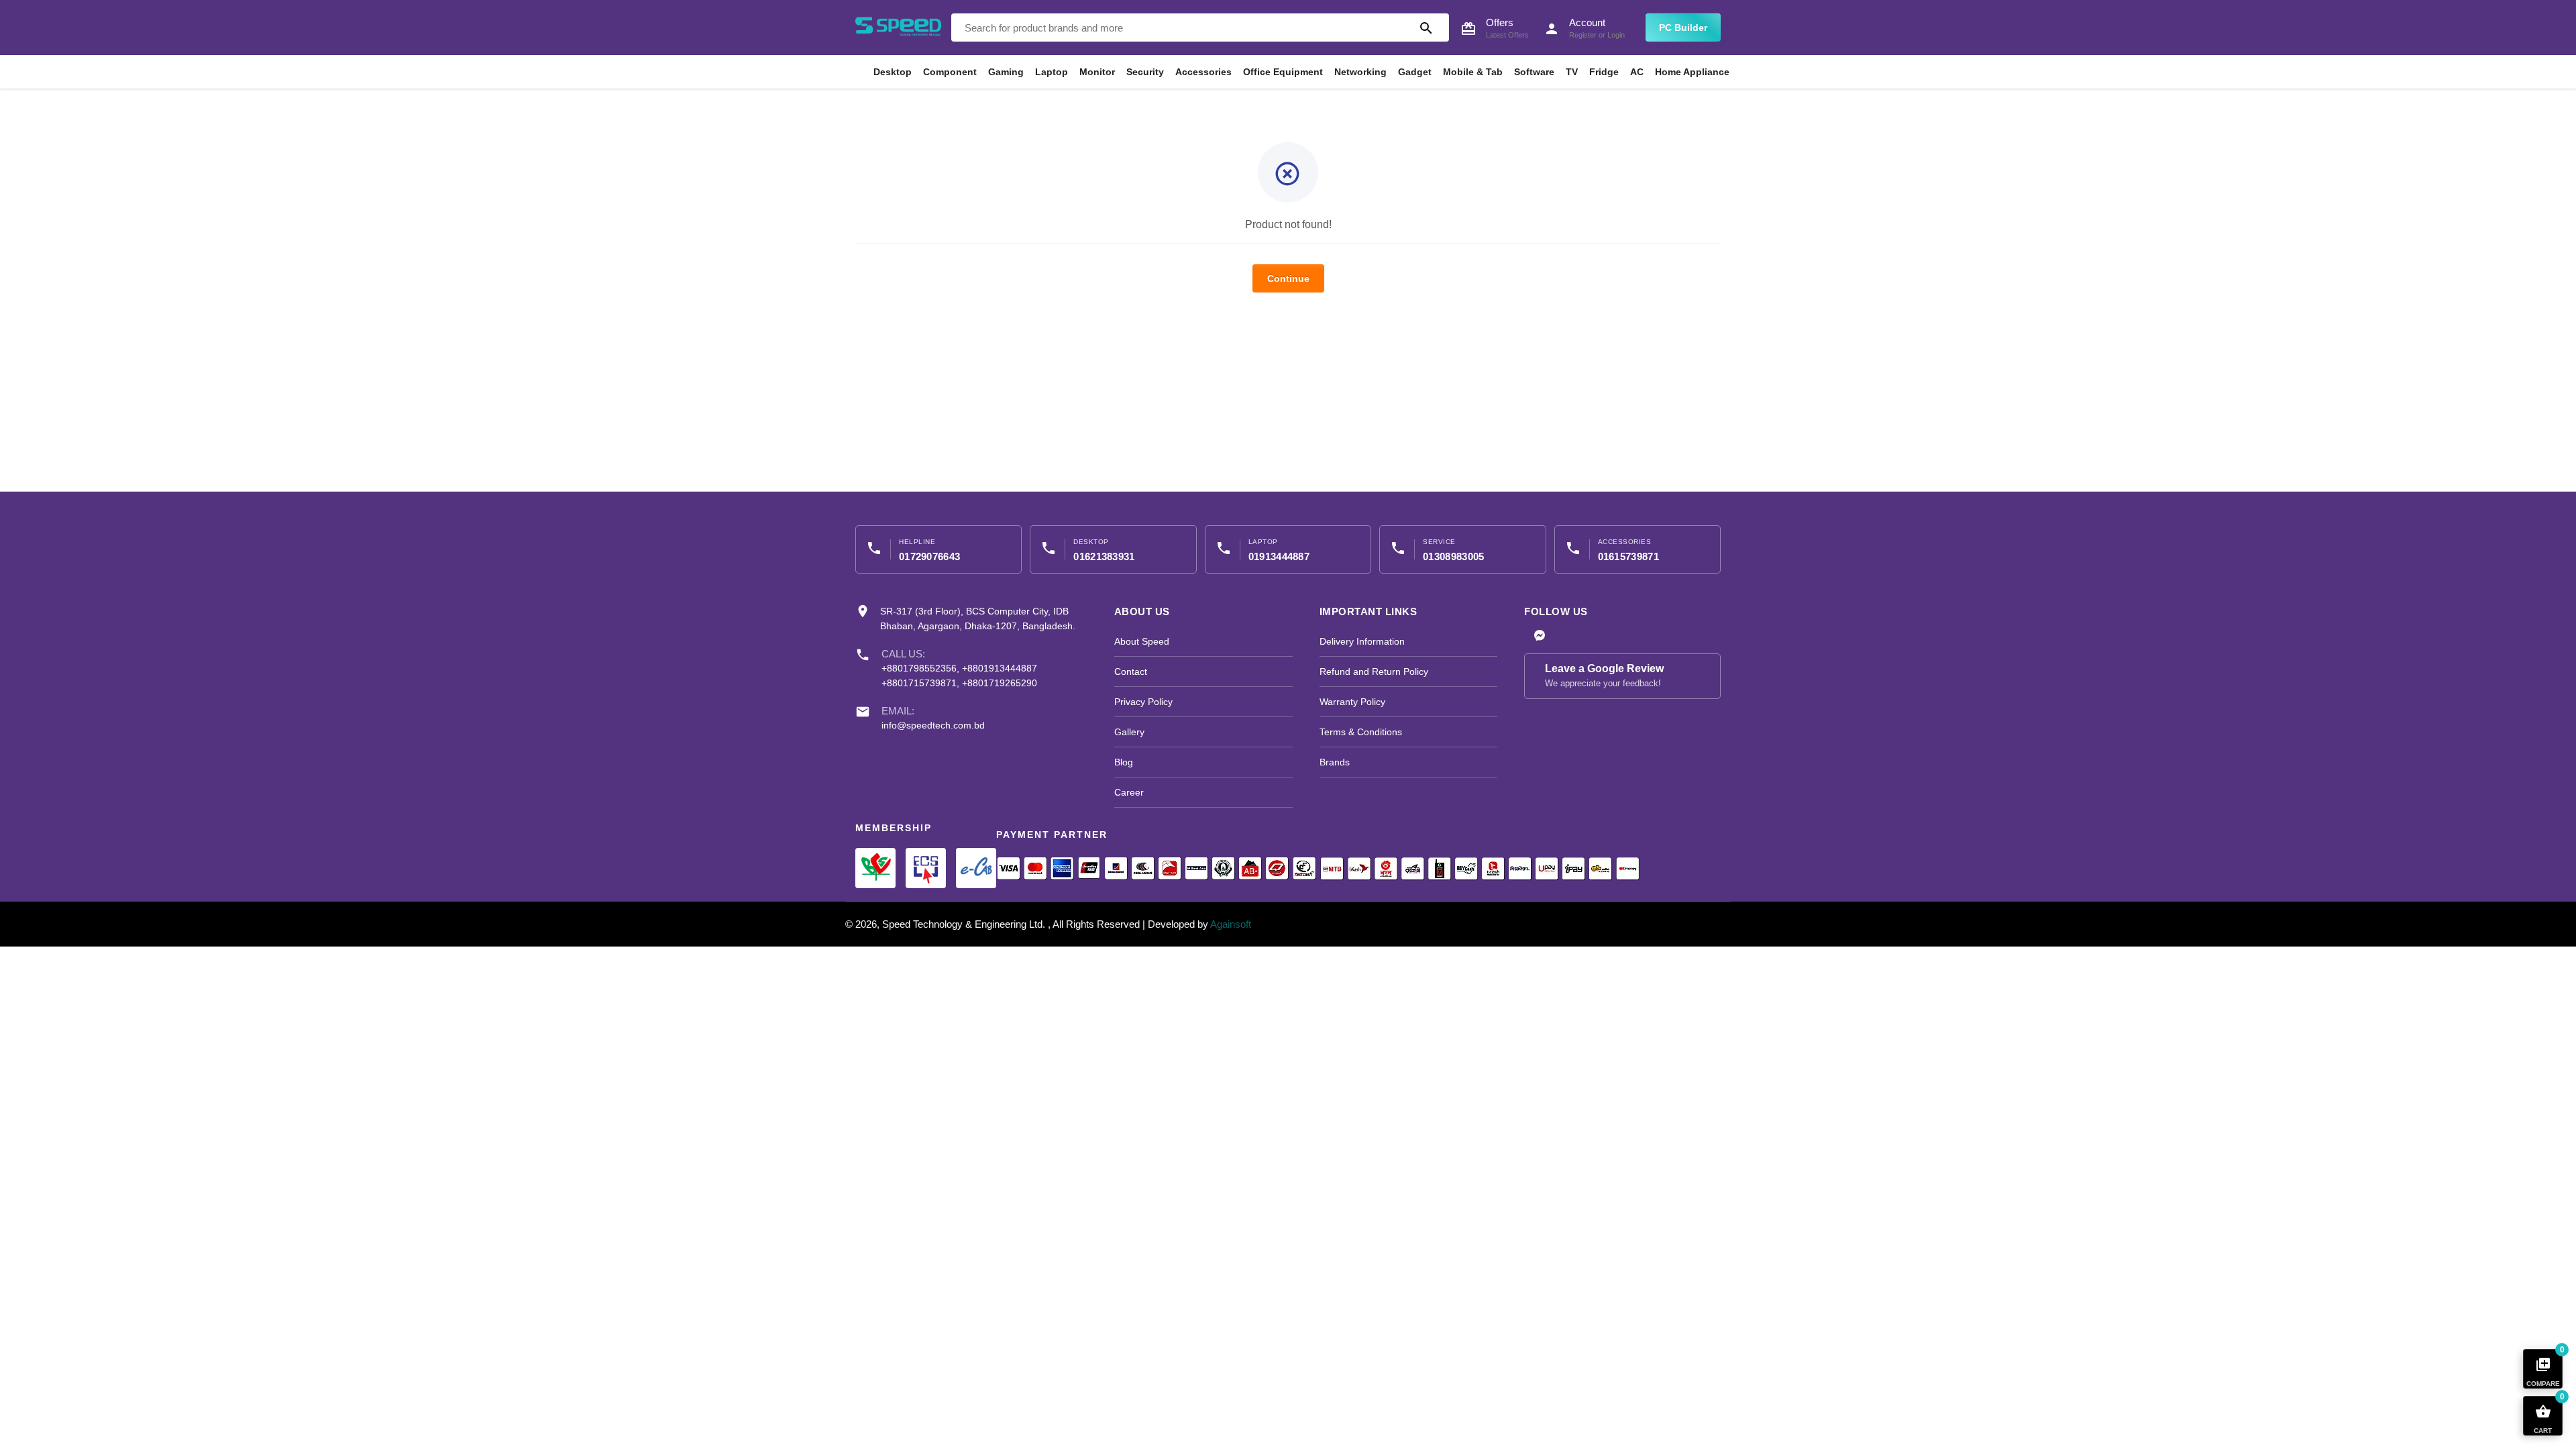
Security (1145, 72)
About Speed (1142, 641)
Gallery (1129, 732)
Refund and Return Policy (1374, 672)
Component (950, 72)
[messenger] (1540, 637)
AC (1637, 72)
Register (1583, 35)
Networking (1360, 72)
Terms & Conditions (1361, 732)
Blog (1124, 762)
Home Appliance (1692, 72)
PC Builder (1683, 28)
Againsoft (1231, 924)
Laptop (1052, 72)
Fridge (1604, 72)
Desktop (893, 72)
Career (1129, 792)
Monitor (1097, 72)
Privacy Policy (1143, 702)
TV (1572, 72)
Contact (1131, 672)
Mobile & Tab (1473, 72)
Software (1534, 72)
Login (1616, 35)
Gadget (1415, 72)
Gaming (1006, 72)
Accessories (1203, 72)
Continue (1288, 278)
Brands (1335, 762)
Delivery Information (1362, 641)
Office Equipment (1283, 72)
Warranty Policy (1352, 702)
